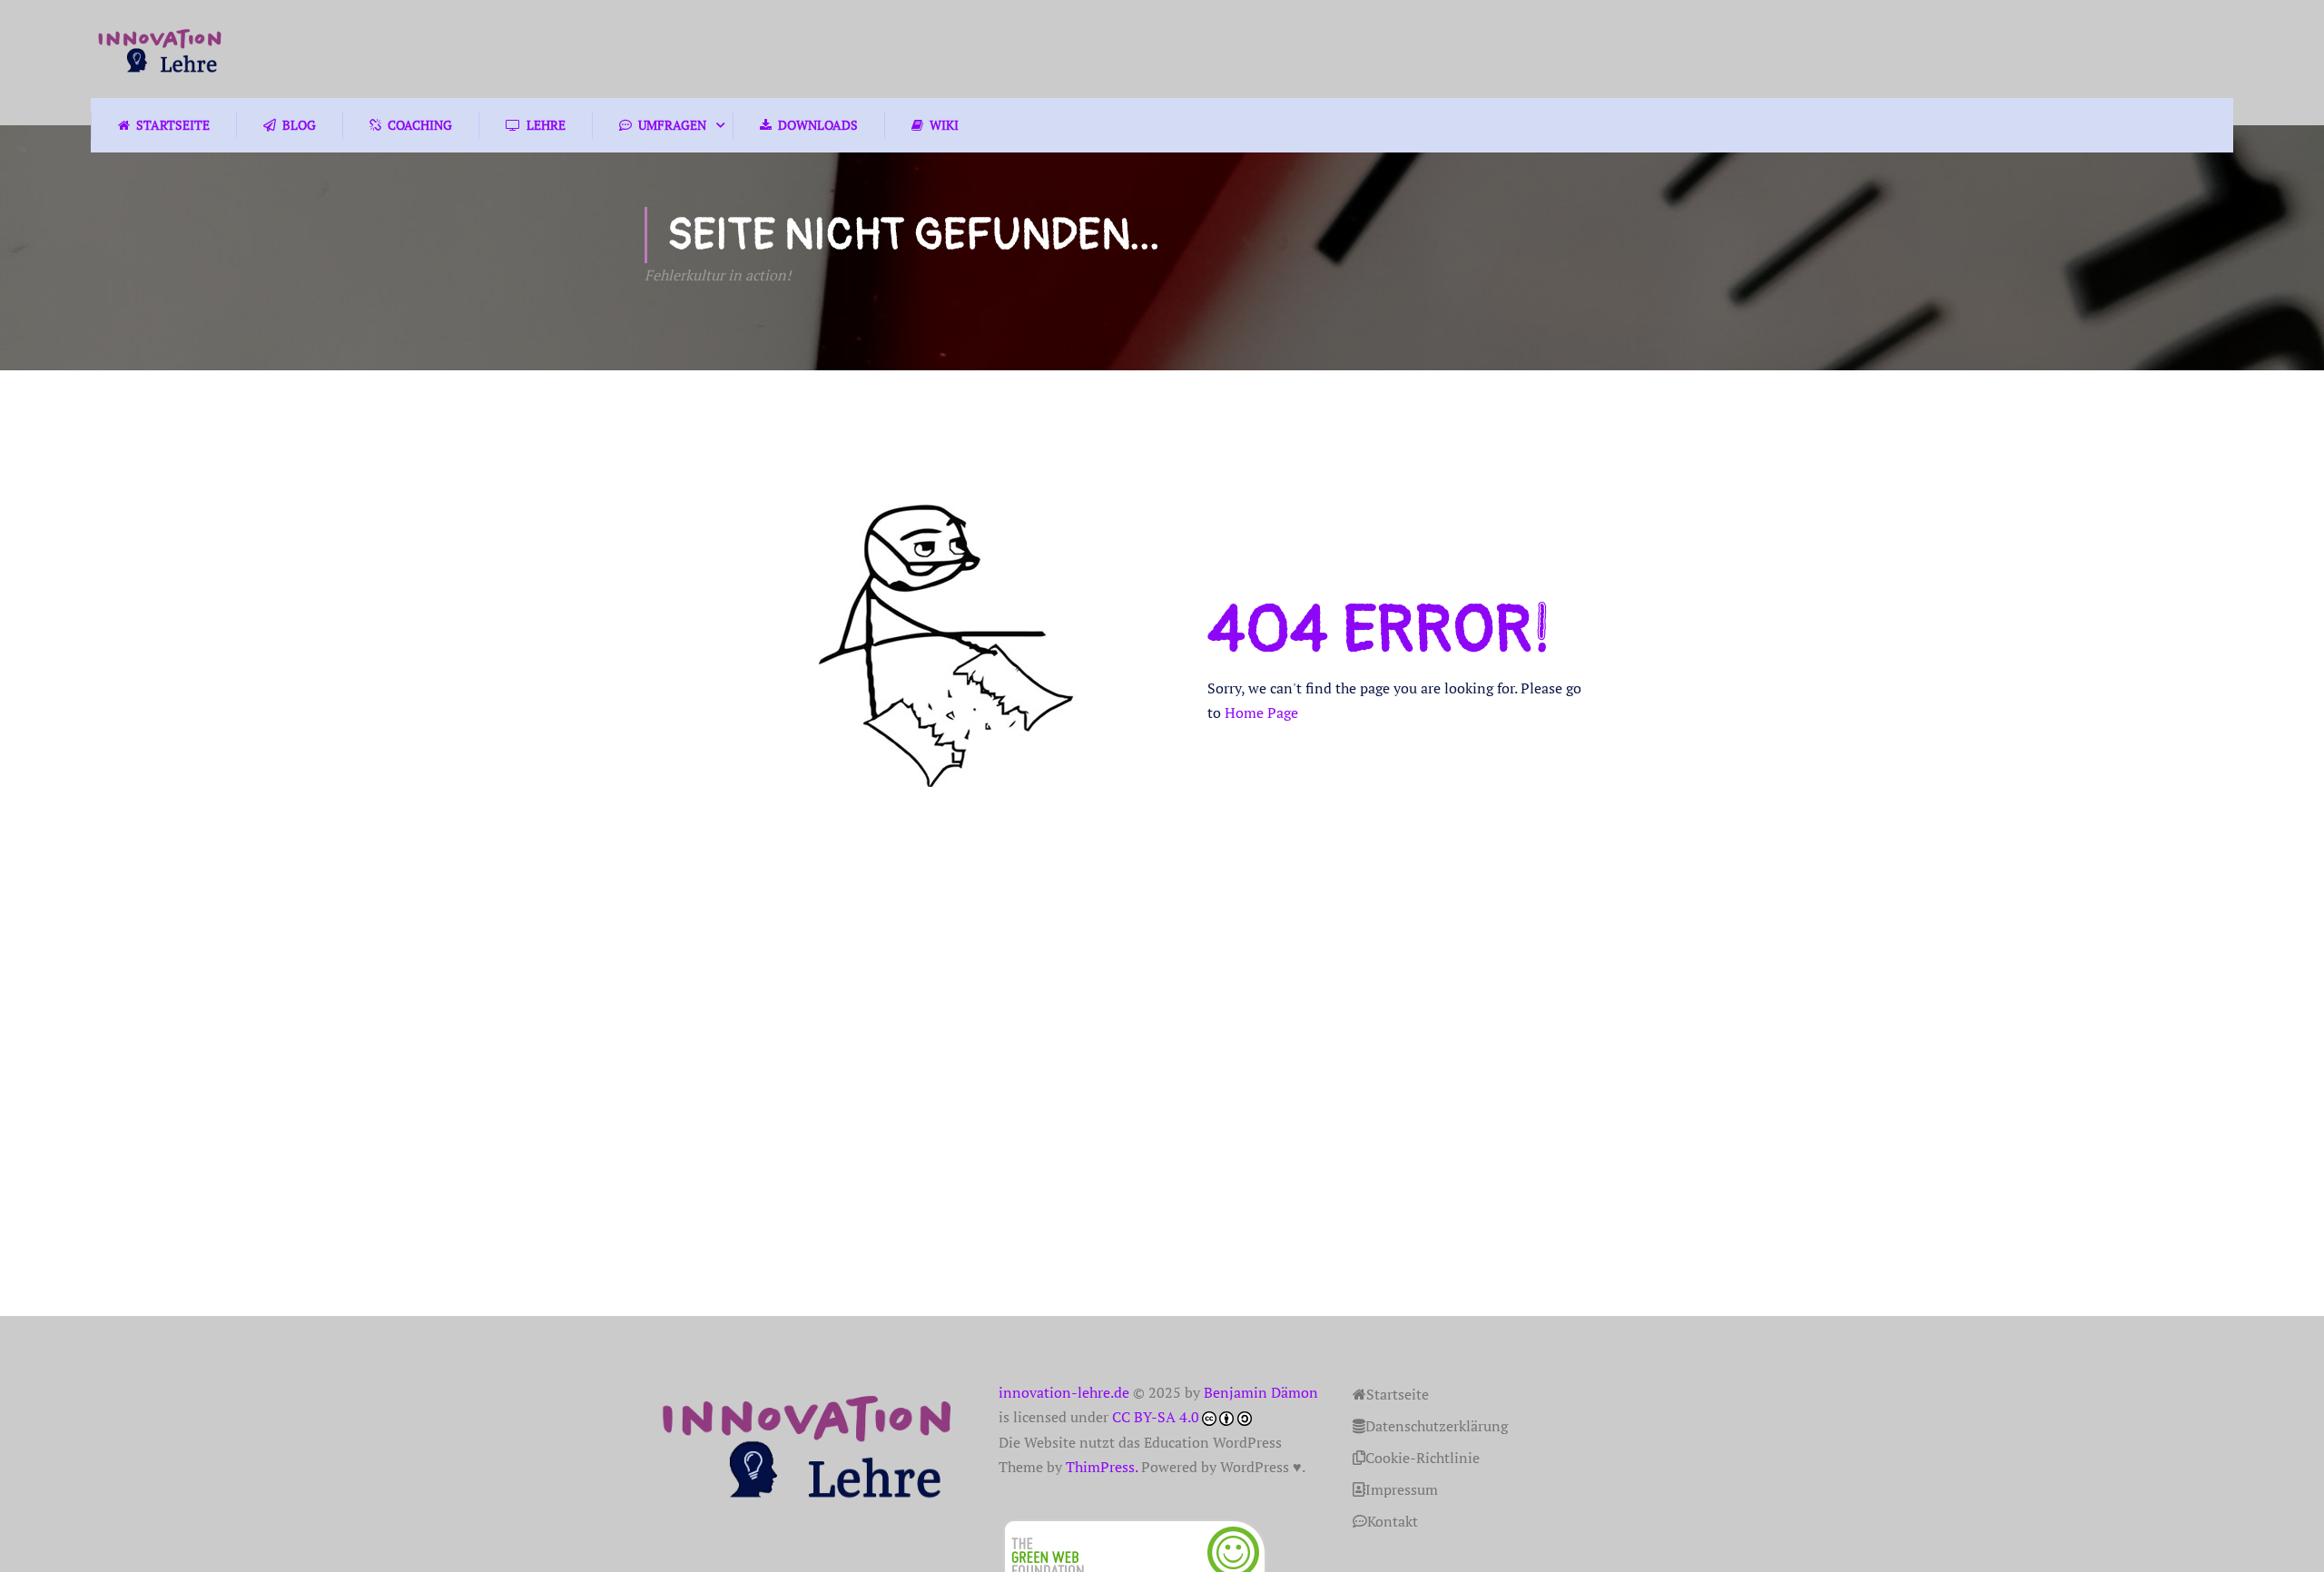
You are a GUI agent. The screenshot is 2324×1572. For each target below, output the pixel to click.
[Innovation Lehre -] (160, 49)
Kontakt (1393, 1521)
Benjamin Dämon (1261, 1392)
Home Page (1261, 712)
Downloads (818, 125)
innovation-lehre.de (1064, 1392)
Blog (299, 125)
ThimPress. (1102, 1467)
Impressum (1402, 1489)
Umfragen (672, 125)
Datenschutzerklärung (1437, 1426)
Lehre (546, 125)
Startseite (173, 125)
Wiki (944, 125)
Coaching (420, 125)
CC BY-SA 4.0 (1156, 1417)
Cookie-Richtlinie (1423, 1458)
